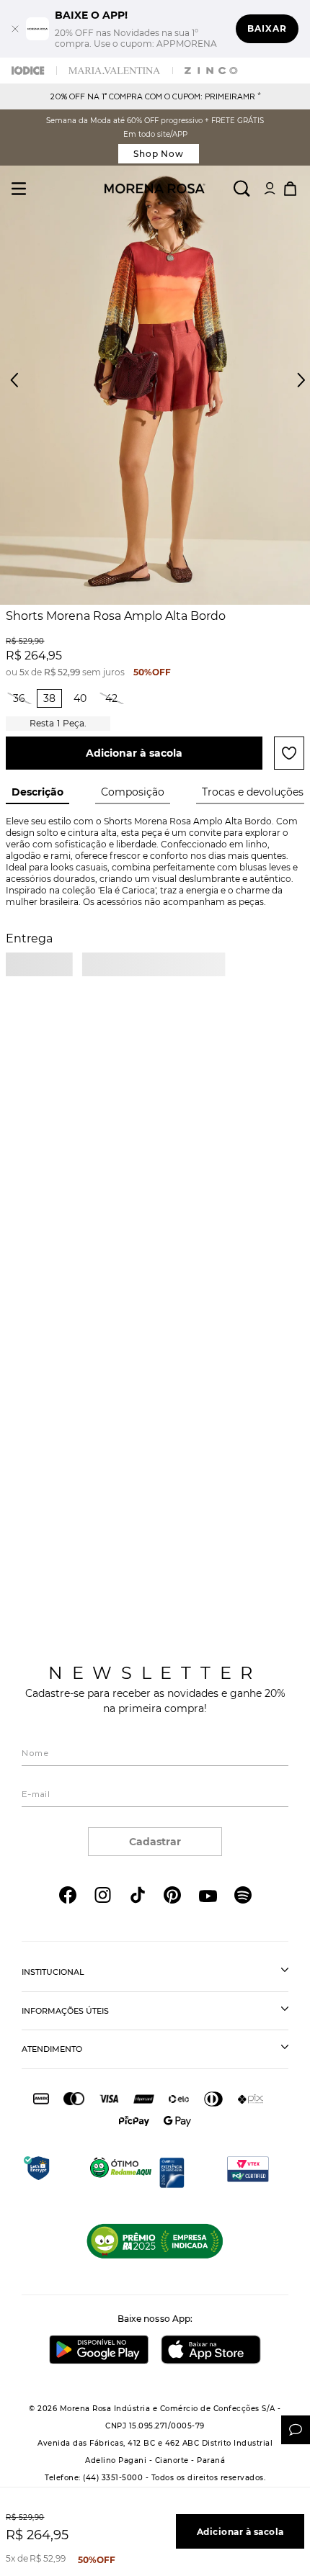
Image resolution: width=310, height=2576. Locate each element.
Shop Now (159, 154)
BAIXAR (267, 28)
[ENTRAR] (270, 189)
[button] (288, 388)
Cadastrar (155, 1842)
